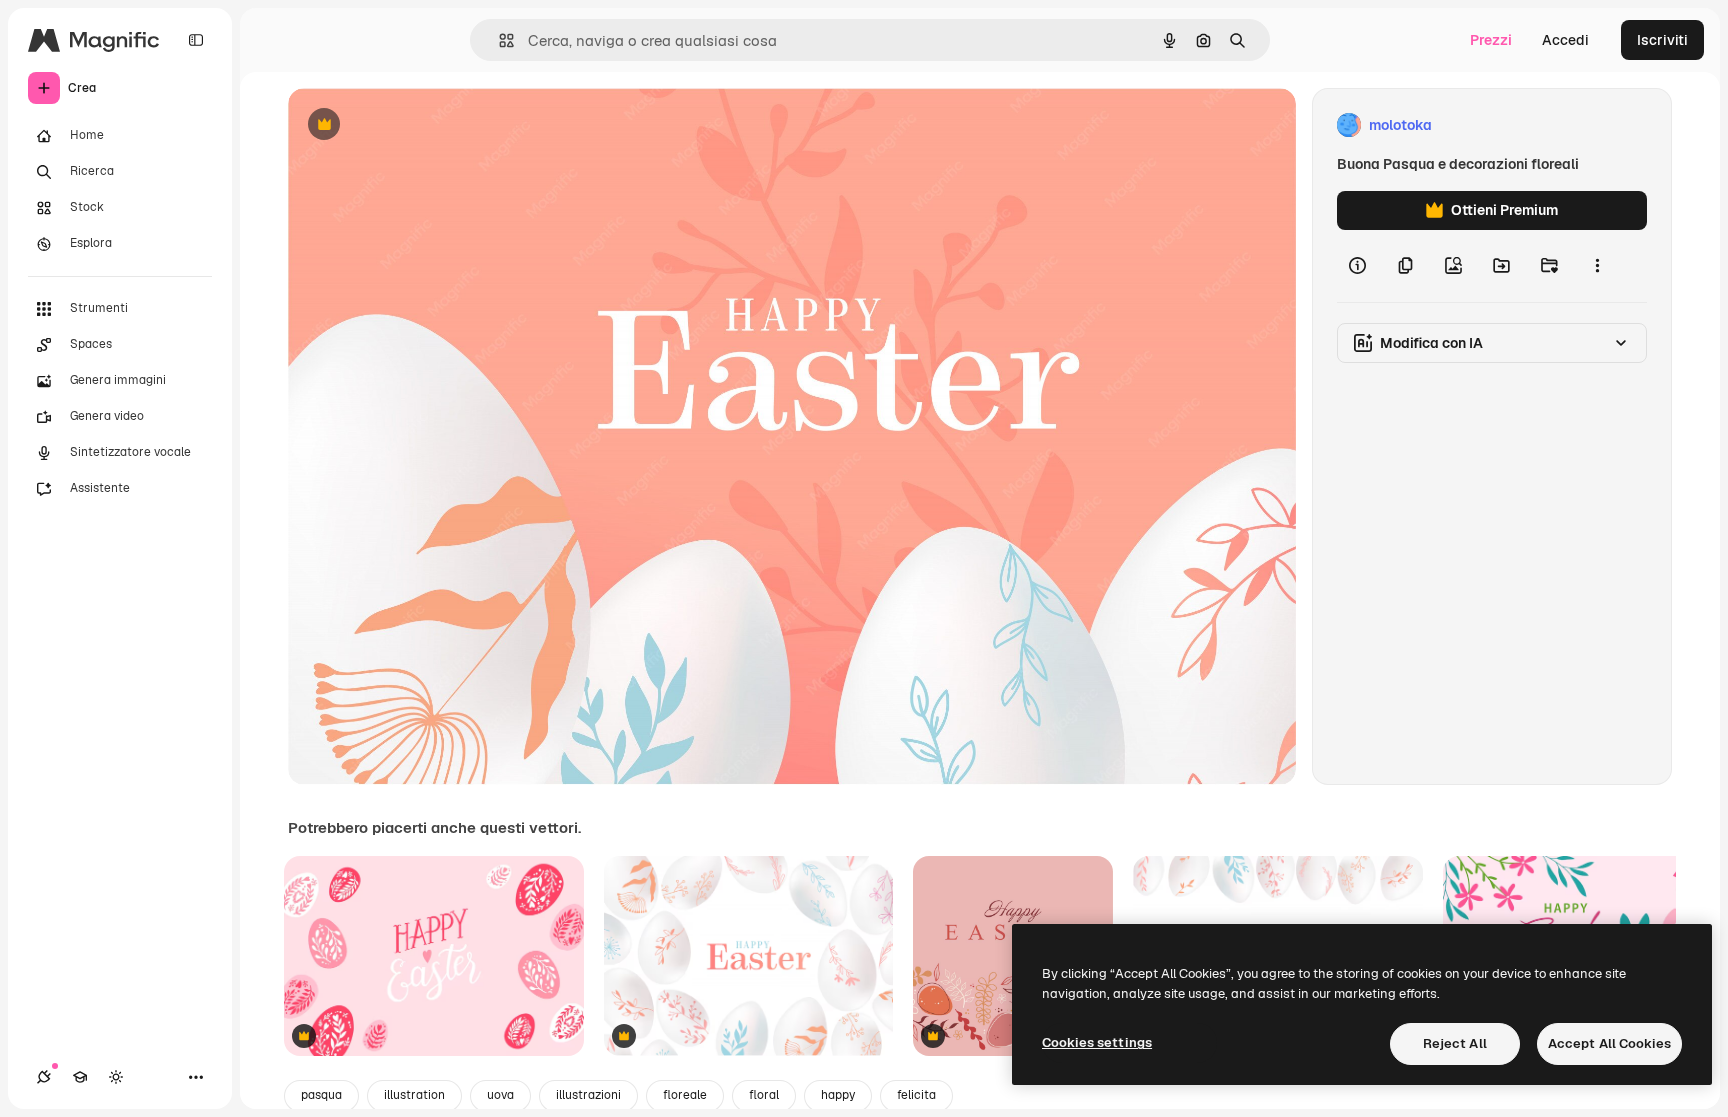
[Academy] (80, 1077)
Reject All (1455, 1043)
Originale (420, 125)
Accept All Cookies (1609, 1043)
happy (838, 1095)
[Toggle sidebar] (196, 40)
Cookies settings (1097, 1042)
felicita (916, 1095)
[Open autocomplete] (498, 40)
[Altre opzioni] (1597, 266)
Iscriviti (1662, 40)
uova (500, 1095)
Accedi (1565, 40)
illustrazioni (588, 1095)
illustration (414, 1095)
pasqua (321, 1095)
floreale (685, 1095)
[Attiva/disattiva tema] (116, 1077)
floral (764, 1095)
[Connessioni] (44, 1077)
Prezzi (1491, 40)
